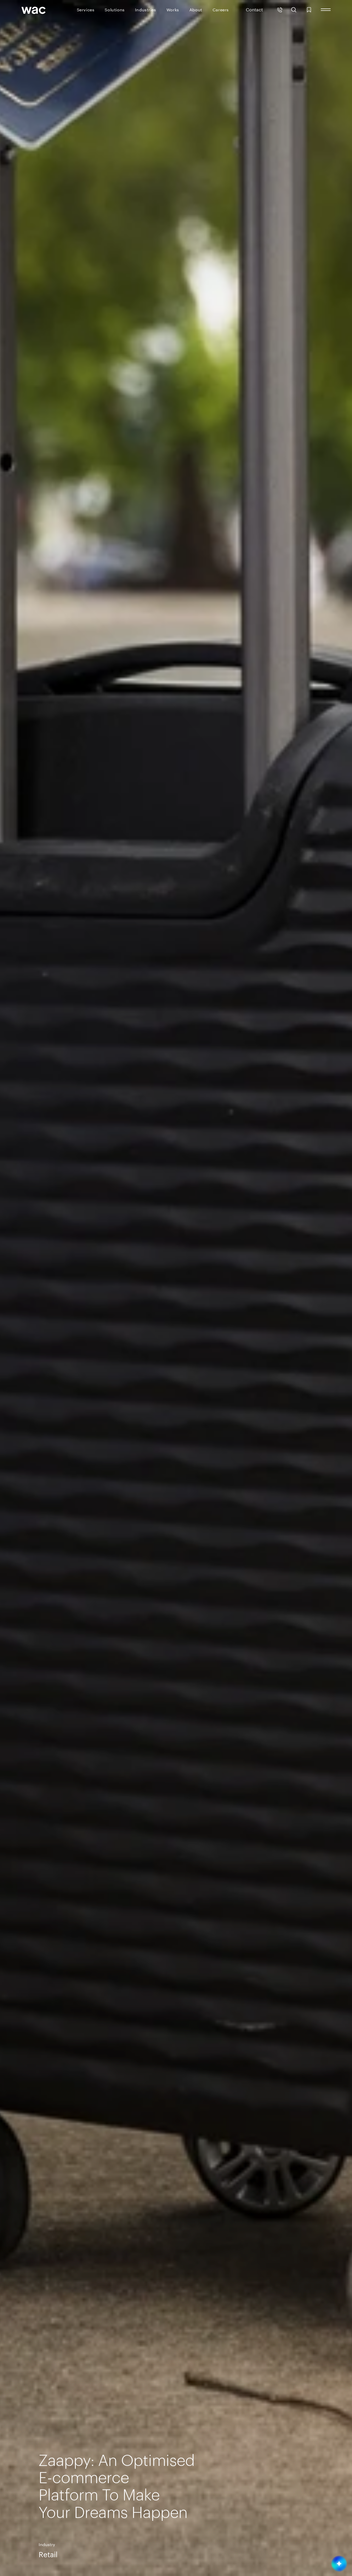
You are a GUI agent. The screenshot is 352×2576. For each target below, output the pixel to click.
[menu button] (326, 10)
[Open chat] (339, 2564)
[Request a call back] (280, 10)
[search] (294, 10)
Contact (254, 9)
